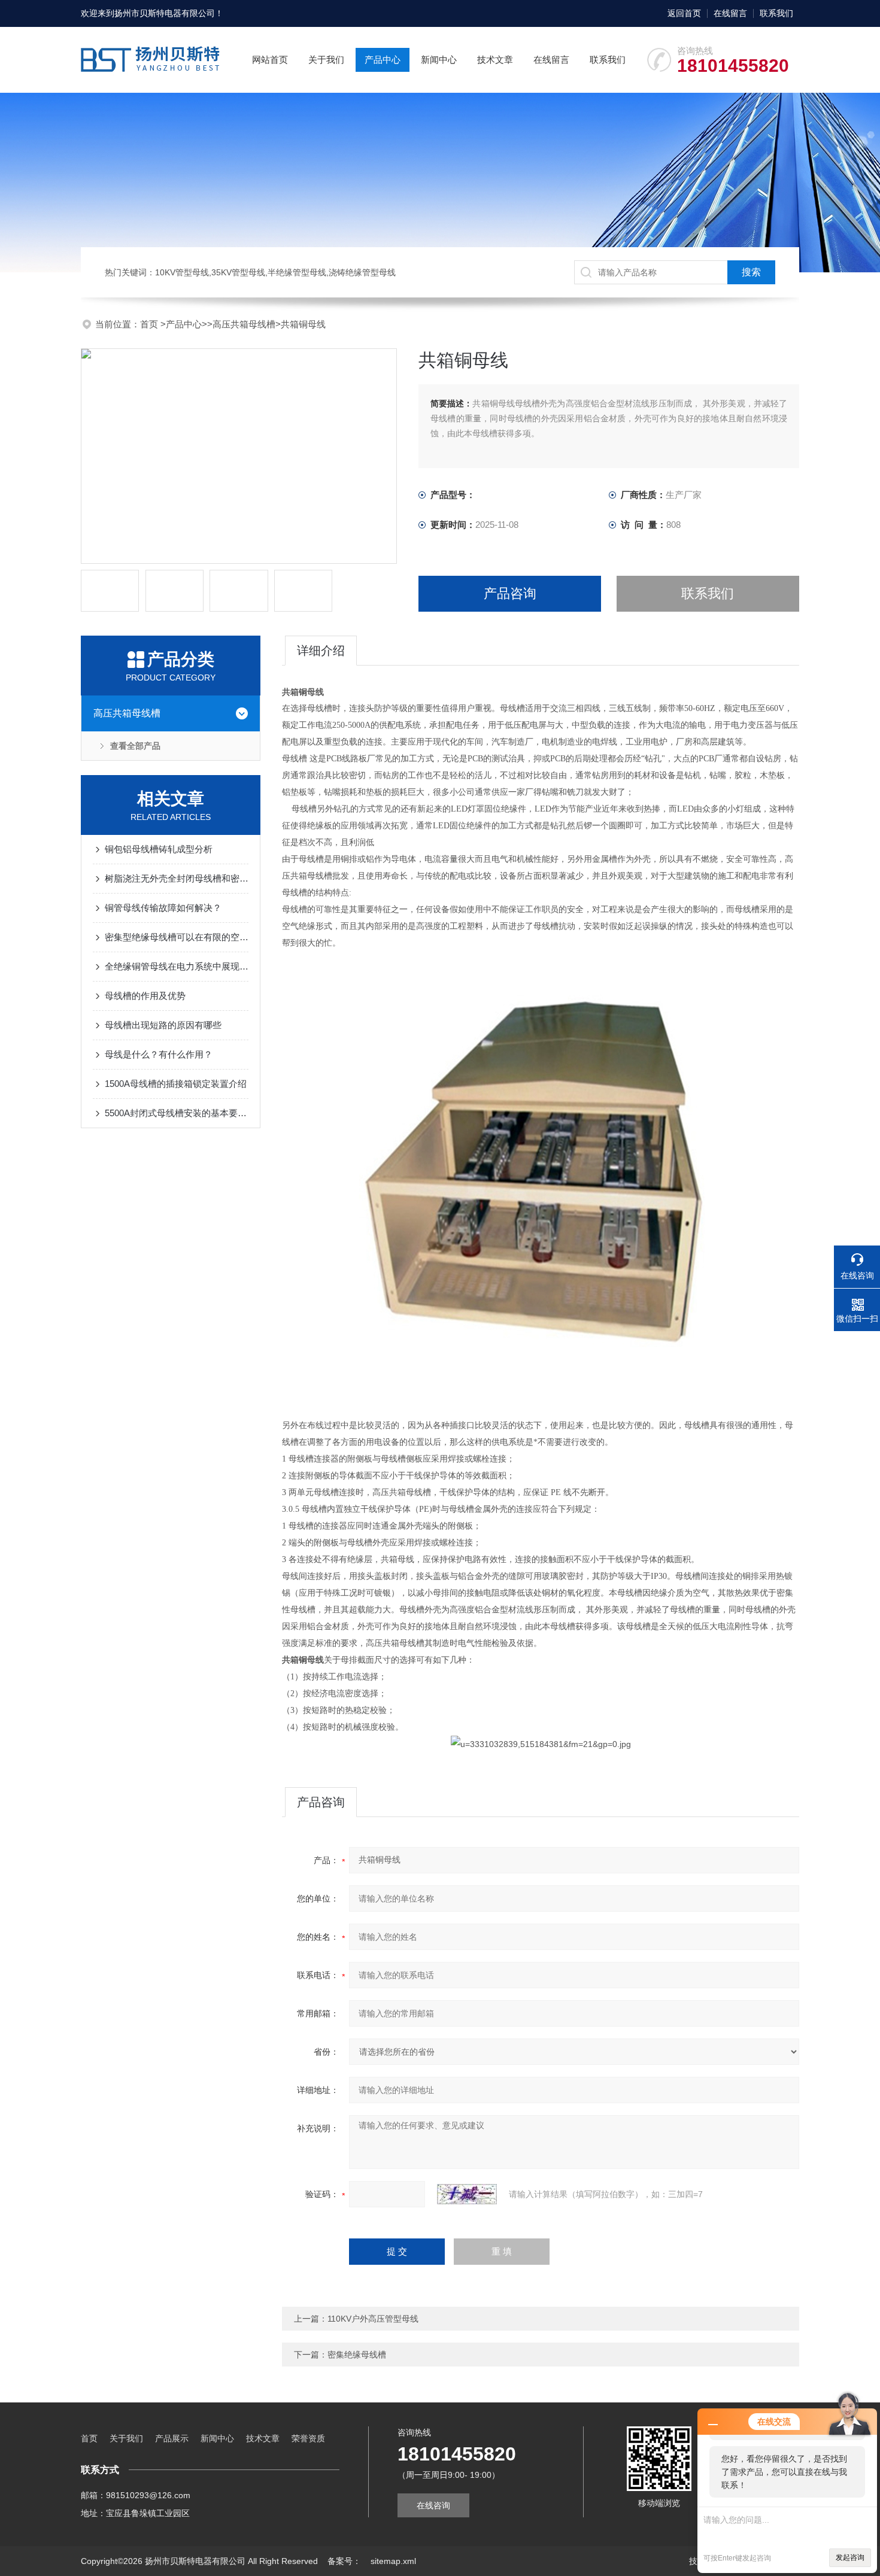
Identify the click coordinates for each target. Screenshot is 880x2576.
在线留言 (730, 13)
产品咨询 (510, 593)
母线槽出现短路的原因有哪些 (163, 1025)
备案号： (344, 2561)
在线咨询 (433, 2505)
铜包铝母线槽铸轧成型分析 (159, 849)
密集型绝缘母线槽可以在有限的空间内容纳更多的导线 (177, 937)
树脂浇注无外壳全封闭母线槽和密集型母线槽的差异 (177, 878)
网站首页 (270, 60)
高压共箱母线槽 (244, 324)
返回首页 (684, 13)
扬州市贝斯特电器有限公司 (165, 13)
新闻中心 (439, 60)
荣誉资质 (308, 2438)
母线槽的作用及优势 (145, 996)
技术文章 (495, 60)
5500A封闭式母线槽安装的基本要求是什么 (177, 1113)
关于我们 (326, 60)
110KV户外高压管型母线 (373, 2319)
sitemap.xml (393, 2561)
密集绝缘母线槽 (357, 2355)
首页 (150, 324)
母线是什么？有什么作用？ (159, 1054)
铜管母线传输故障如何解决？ (163, 908)
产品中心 (383, 60)
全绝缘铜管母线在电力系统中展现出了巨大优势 (177, 966)
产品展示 (172, 2438)
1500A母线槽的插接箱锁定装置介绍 (176, 1084)
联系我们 (776, 13)
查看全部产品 (135, 746)
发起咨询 (850, 2557)
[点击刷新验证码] (467, 2194)
